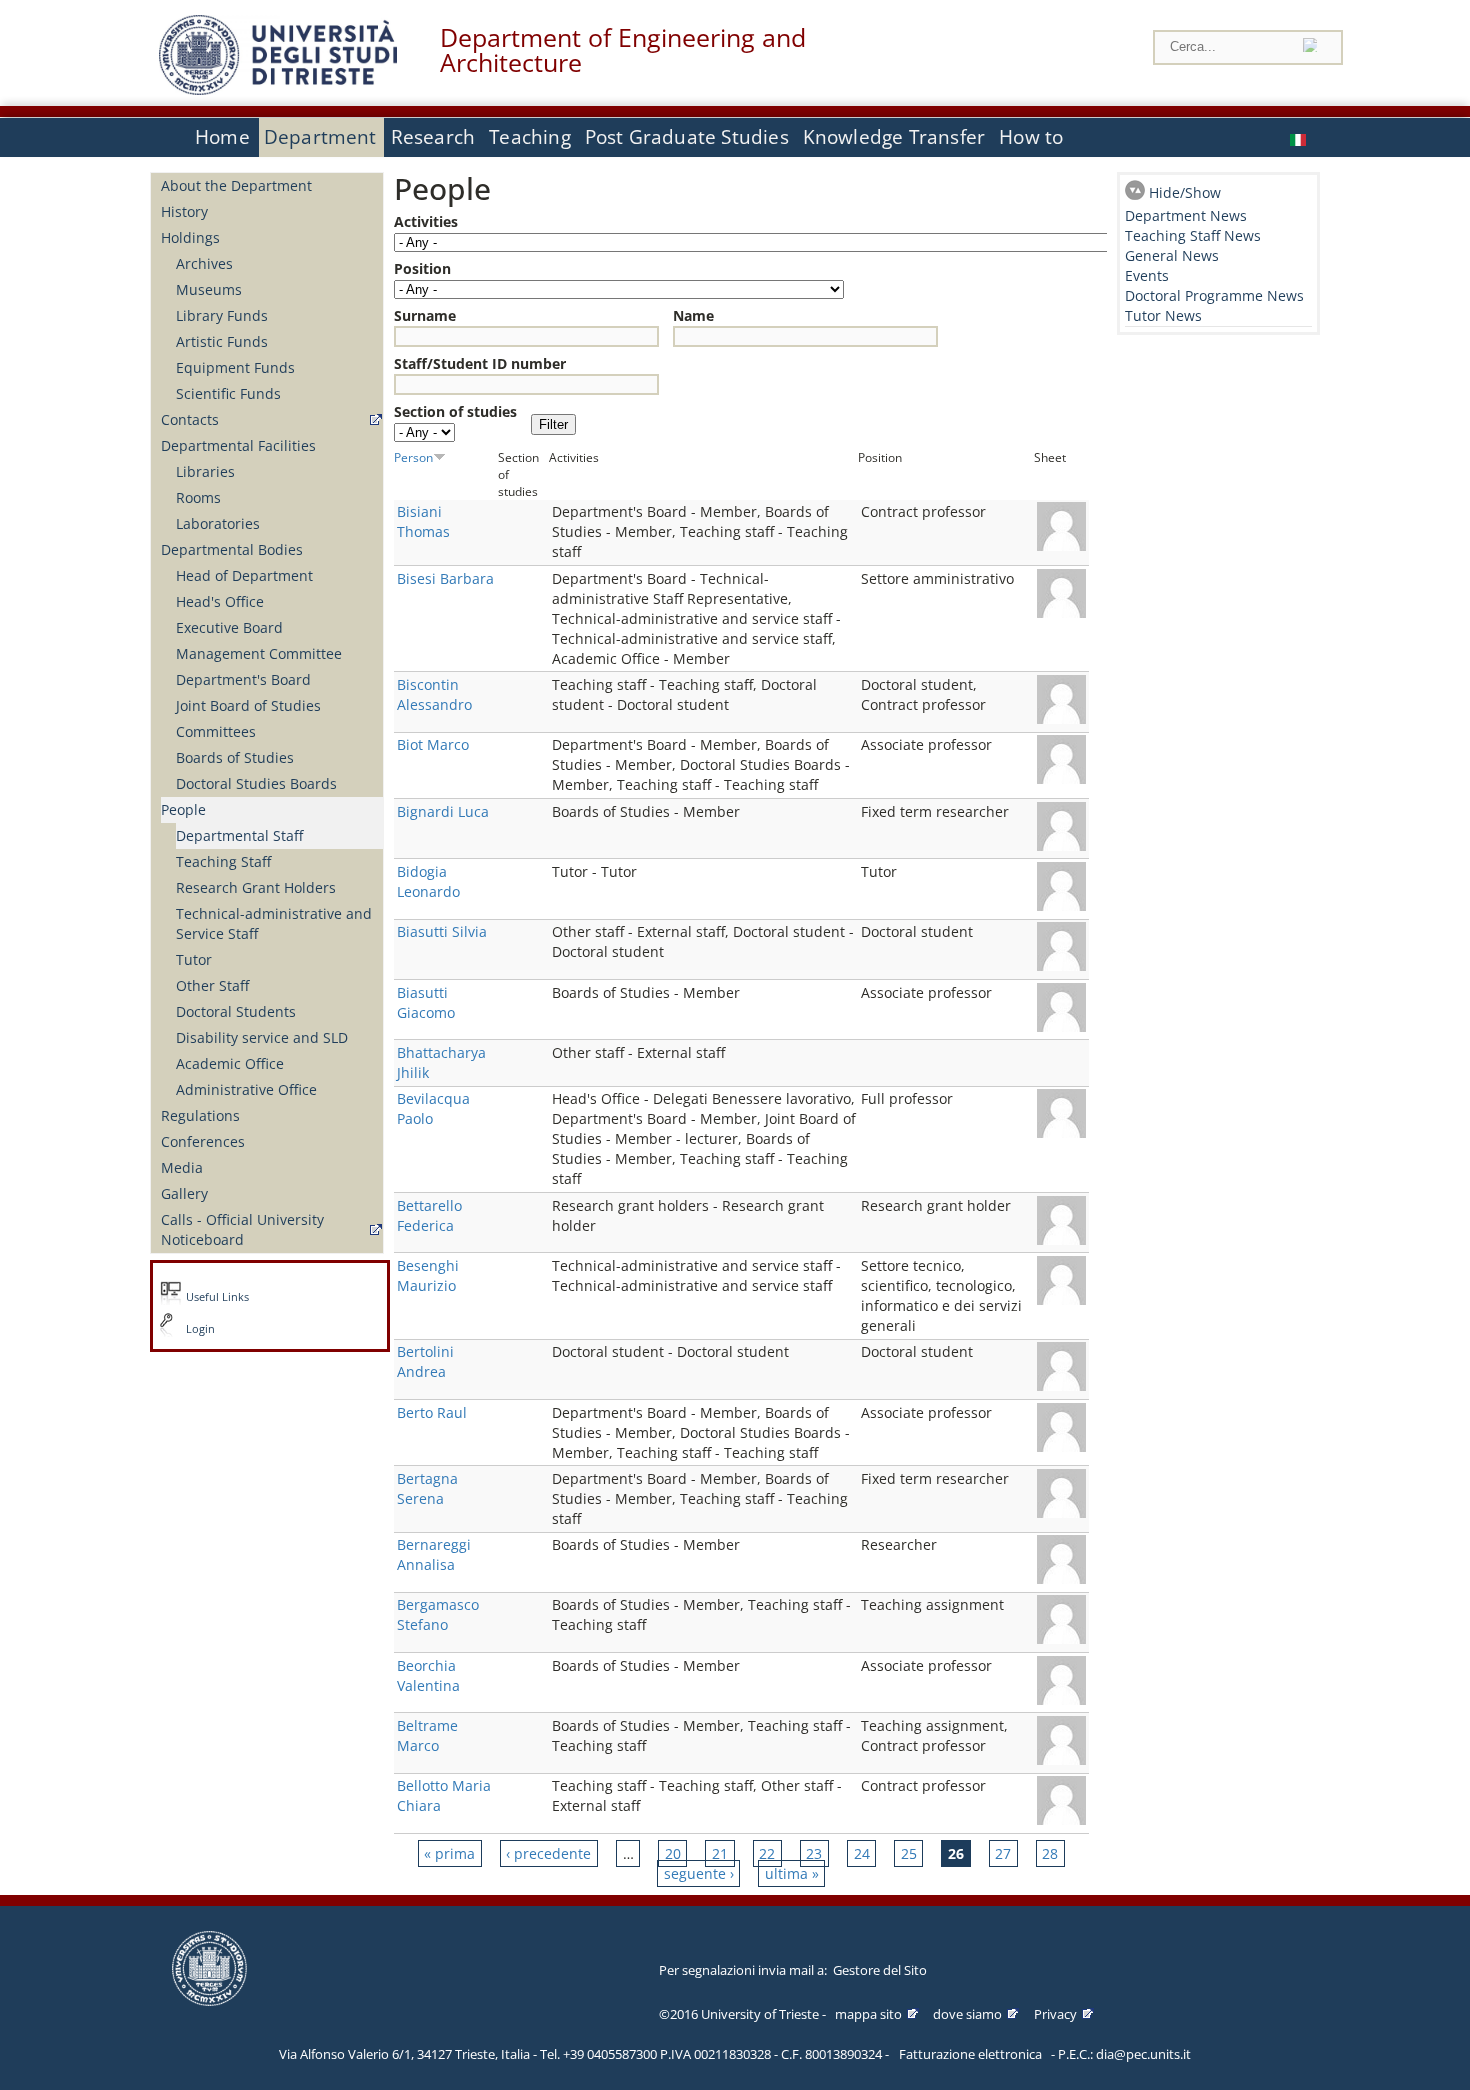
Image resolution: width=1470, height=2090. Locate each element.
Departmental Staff (239, 835)
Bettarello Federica (429, 1215)
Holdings (190, 237)
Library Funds (222, 315)
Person (413, 457)
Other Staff (212, 985)
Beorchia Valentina (428, 1675)
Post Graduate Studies (687, 137)
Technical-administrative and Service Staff (274, 923)
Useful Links (217, 1297)
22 (767, 1853)
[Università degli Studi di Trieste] (278, 89)
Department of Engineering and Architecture (623, 50)
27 (1003, 1853)
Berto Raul (432, 1412)
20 (673, 1853)
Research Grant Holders (256, 887)
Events (1147, 275)
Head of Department (244, 575)
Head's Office (220, 601)
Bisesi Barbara (445, 578)
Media (182, 1167)
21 (720, 1853)
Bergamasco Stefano (438, 1614)
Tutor (194, 959)
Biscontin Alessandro (434, 694)
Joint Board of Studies (248, 705)
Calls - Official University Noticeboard (242, 1229)
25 (909, 1853)
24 (862, 1853)
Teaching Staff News (1193, 235)
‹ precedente (548, 1853)
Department (320, 137)
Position (422, 268)
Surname (425, 315)
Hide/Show (1185, 192)
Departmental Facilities (238, 445)
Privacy (1055, 2014)
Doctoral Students (236, 1011)
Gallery (184, 1193)
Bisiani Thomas (423, 521)
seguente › (699, 1873)
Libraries (205, 471)
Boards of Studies (235, 757)
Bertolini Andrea (425, 1361)
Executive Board (229, 627)
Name (693, 315)
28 (1050, 1853)
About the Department (236, 185)
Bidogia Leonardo (428, 881)
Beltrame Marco (427, 1735)
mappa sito (868, 2014)
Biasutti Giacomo (426, 1002)
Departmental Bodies (232, 549)
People (183, 809)
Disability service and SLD (262, 1037)
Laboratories (218, 523)
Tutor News (1163, 315)
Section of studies (455, 411)
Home (222, 137)
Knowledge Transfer (894, 137)
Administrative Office (246, 1089)
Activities (426, 221)
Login (200, 1329)
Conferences (203, 1141)
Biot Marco (433, 744)
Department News (1186, 215)
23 (814, 1853)
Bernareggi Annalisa (434, 1554)
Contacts (190, 419)
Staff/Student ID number (480, 363)
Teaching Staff (223, 861)
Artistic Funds (222, 341)
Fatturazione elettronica (970, 2054)
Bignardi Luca (443, 811)
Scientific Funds (228, 393)
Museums (209, 289)
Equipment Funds (235, 367)
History (184, 211)
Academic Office (230, 1063)
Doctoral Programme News (1214, 295)
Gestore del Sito (880, 1970)
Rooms (198, 497)
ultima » (792, 1873)
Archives (204, 263)
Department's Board (243, 679)
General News (1172, 255)
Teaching (530, 137)
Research (433, 137)
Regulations (200, 1115)
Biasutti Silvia (442, 931)
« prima (449, 1853)
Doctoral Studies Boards (256, 783)
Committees (216, 731)
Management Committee (259, 653)
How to (1031, 137)
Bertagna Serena (427, 1488)
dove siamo (967, 2014)
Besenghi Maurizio (428, 1275)
